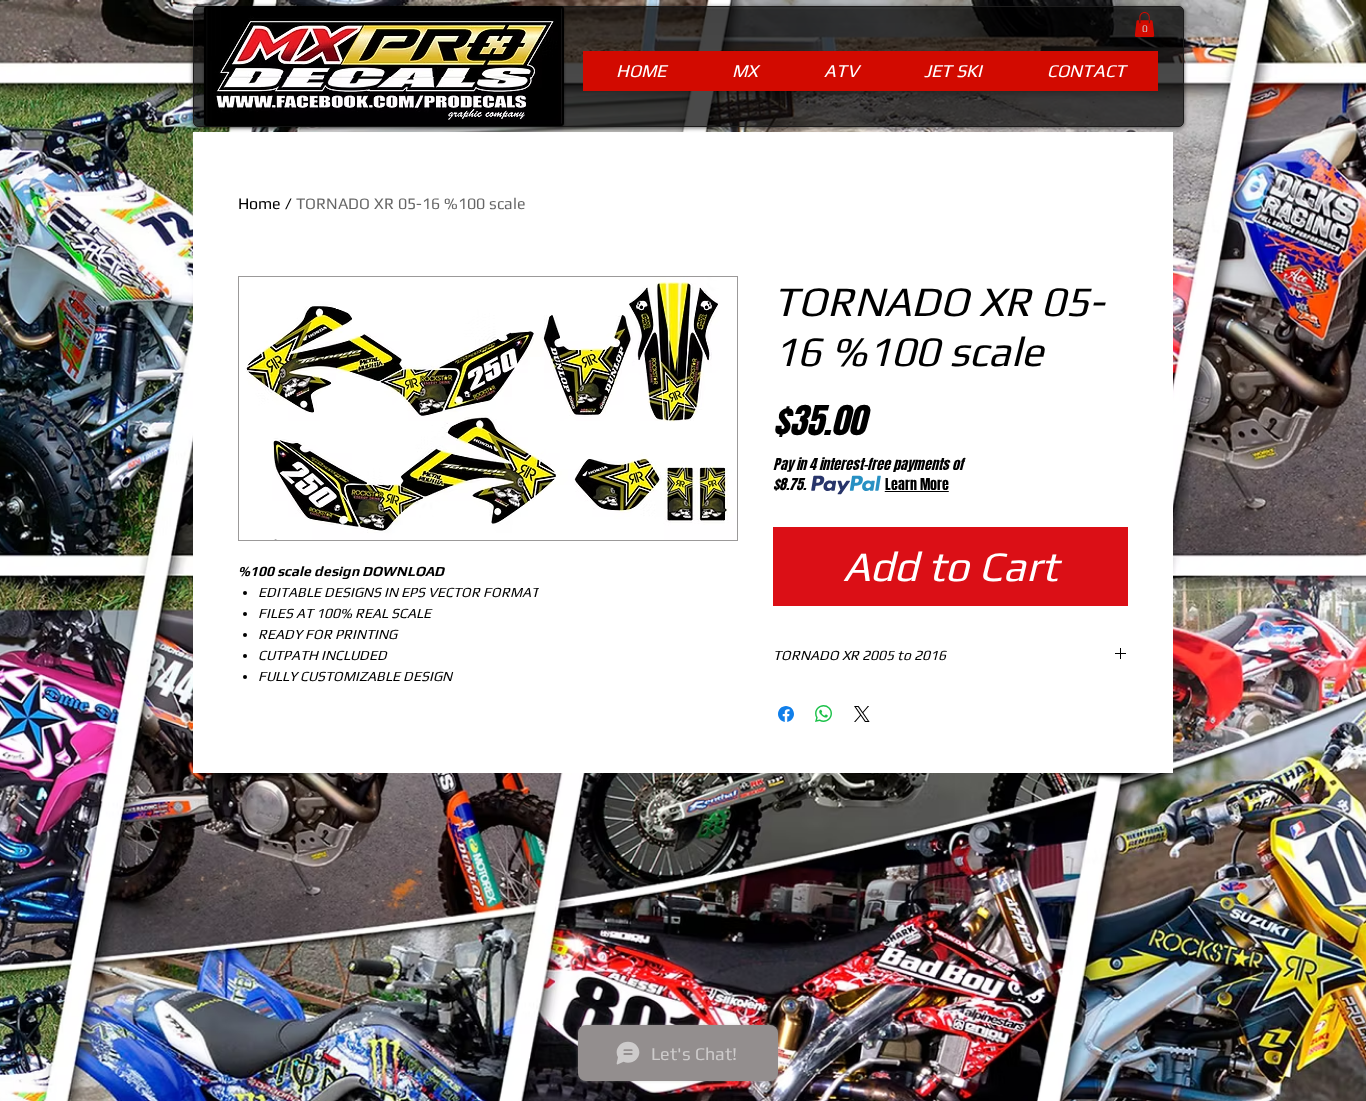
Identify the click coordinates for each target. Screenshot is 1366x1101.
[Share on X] (862, 714)
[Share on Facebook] (786, 714)
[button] (1144, 24)
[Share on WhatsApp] (824, 714)
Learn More (917, 485)
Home (259, 203)
